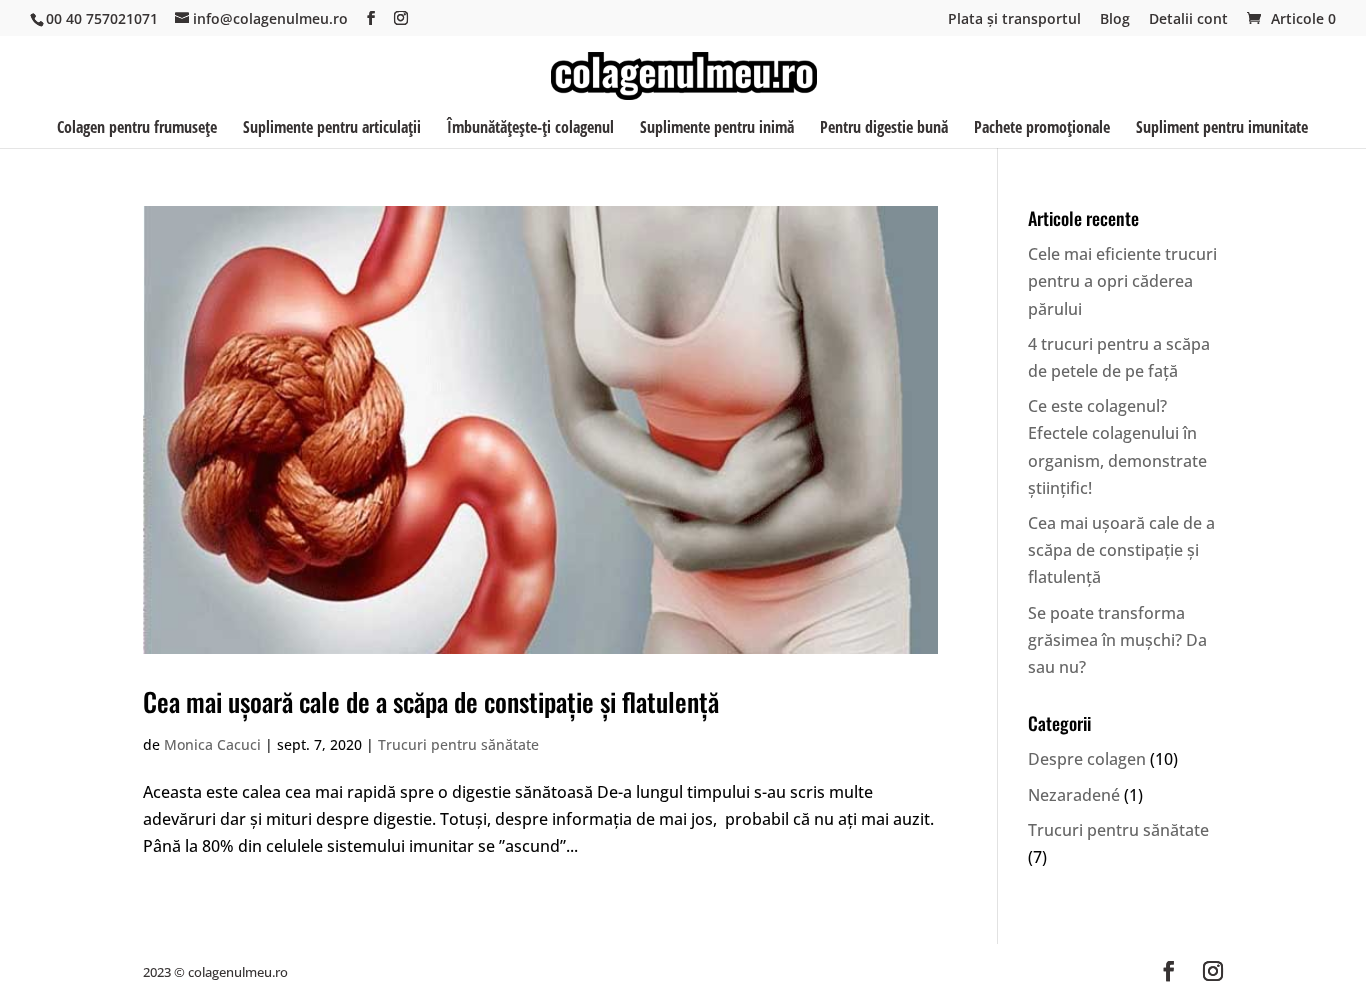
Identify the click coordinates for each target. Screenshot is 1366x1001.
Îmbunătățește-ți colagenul (530, 129)
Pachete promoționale (1042, 129)
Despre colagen (1087, 759)
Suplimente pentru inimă (717, 129)
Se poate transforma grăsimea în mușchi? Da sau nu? (1117, 640)
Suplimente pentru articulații (332, 129)
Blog (1115, 20)
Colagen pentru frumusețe (137, 129)
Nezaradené (1074, 795)
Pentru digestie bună (884, 129)
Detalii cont (1188, 20)
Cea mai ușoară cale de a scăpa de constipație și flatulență (431, 701)
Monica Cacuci (212, 744)
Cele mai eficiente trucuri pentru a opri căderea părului (1122, 281)
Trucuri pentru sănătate (458, 744)
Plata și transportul (1014, 20)
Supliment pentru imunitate (1222, 129)
